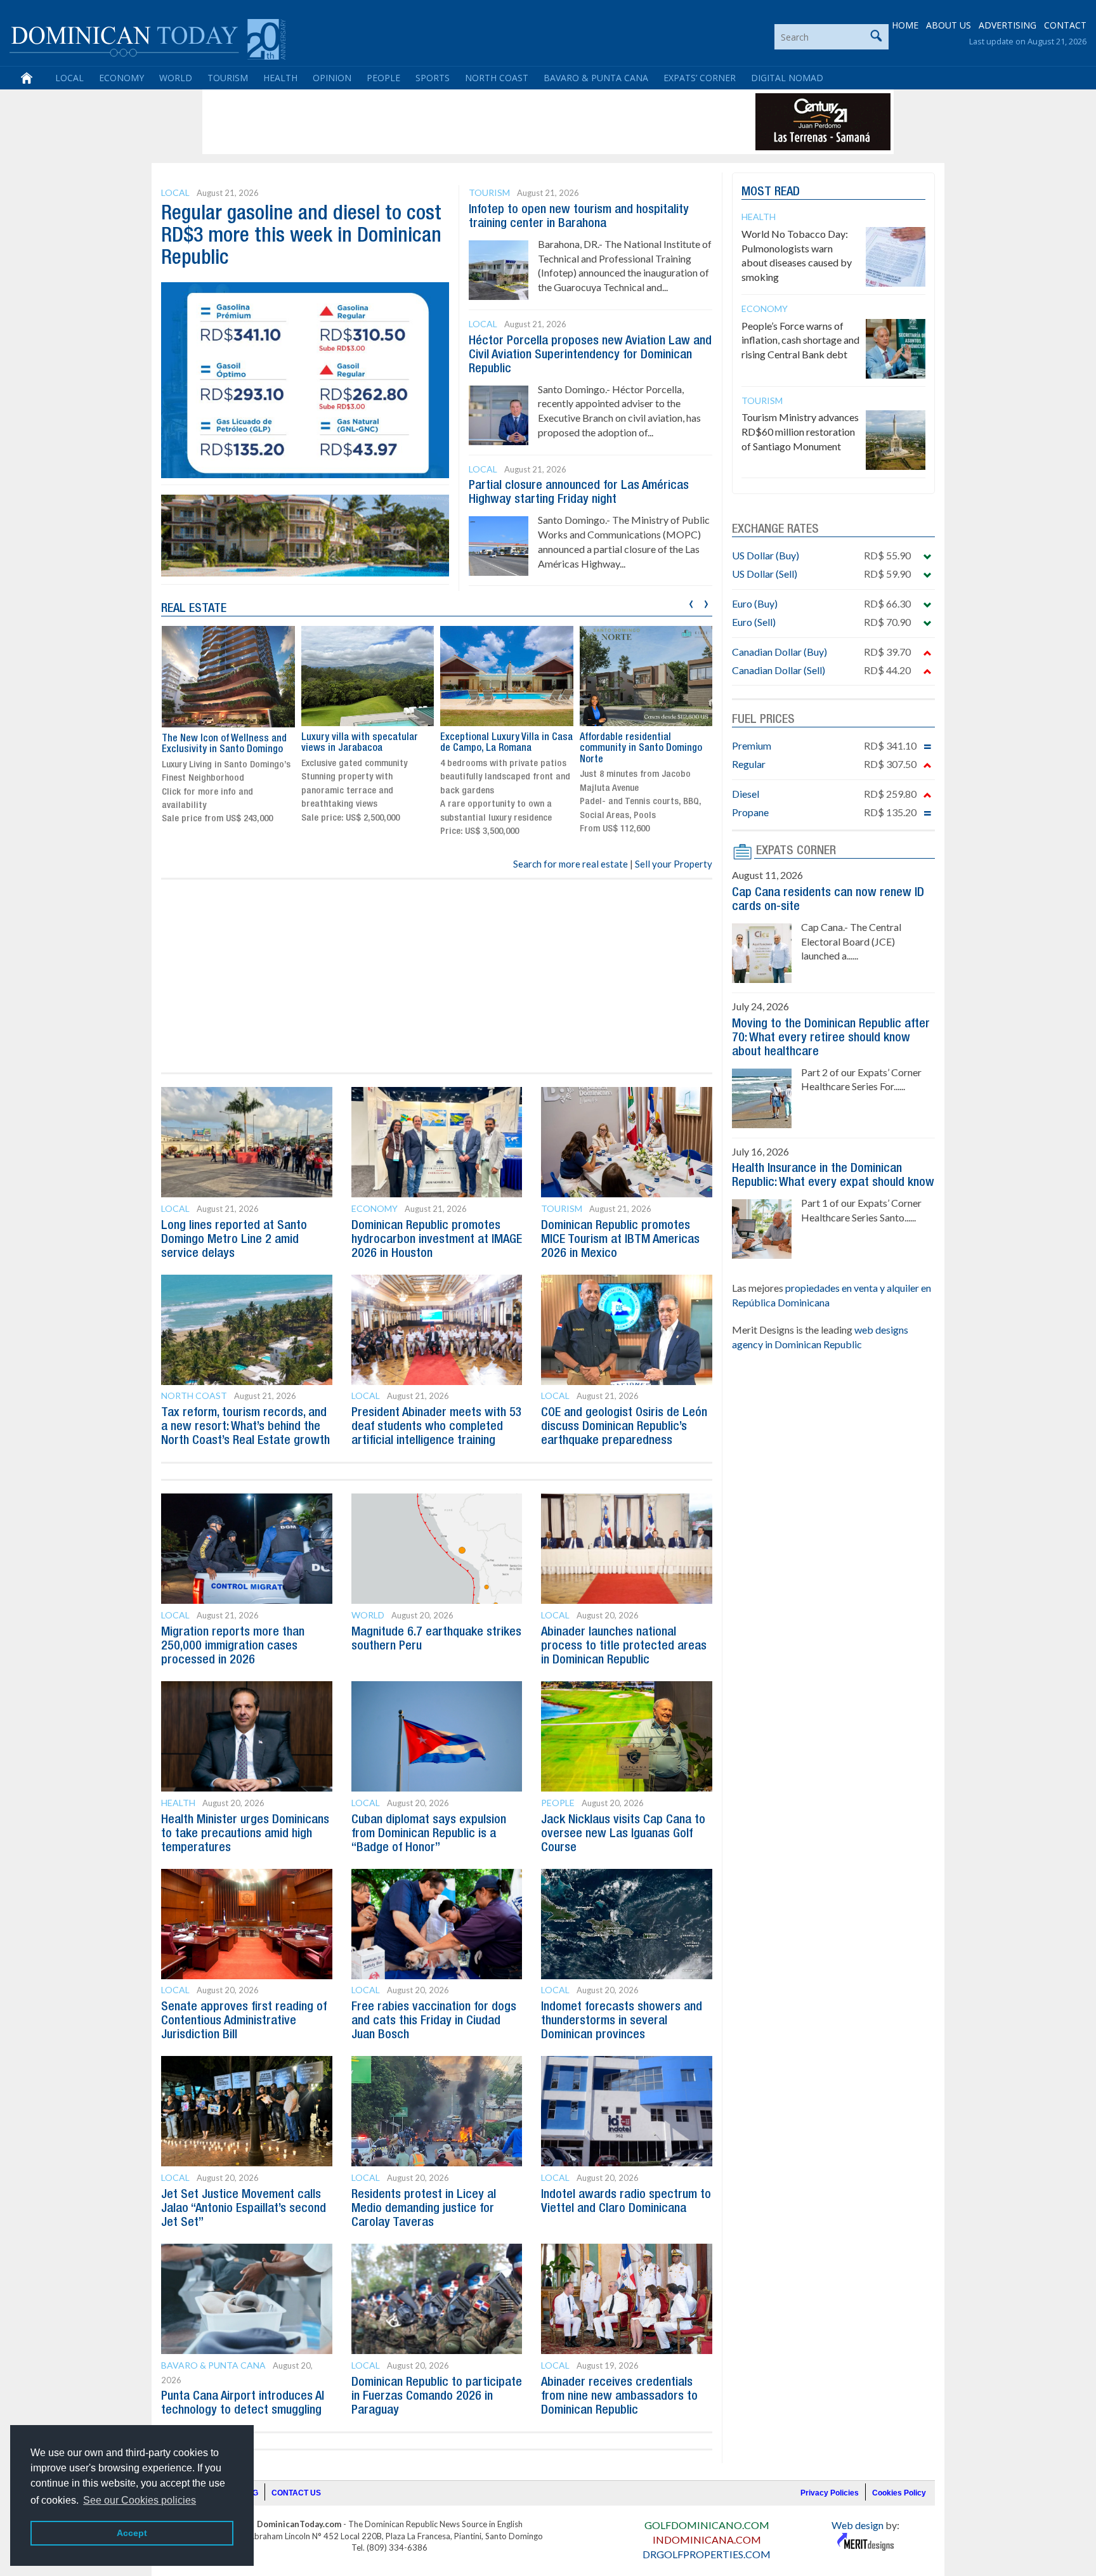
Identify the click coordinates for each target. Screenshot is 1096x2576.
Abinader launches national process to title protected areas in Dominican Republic (624, 1646)
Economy (121, 78)
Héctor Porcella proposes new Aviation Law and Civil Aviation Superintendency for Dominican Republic (590, 355)
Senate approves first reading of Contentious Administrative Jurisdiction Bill (244, 2021)
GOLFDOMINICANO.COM (707, 2525)
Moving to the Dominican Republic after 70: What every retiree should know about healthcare (831, 1038)
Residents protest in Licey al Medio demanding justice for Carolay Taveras (424, 2209)
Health (280, 78)
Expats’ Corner (700, 78)
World (176, 78)
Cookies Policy (899, 2493)
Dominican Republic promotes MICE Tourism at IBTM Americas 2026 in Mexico (620, 1240)
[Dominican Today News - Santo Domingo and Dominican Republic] (147, 38)
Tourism (228, 78)
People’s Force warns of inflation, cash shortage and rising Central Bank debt (800, 340)
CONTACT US (296, 2493)
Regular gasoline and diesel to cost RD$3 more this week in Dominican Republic (301, 236)
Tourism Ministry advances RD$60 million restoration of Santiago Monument (800, 432)
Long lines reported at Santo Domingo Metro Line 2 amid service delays (234, 1240)
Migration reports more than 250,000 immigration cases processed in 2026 (233, 1646)
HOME (905, 25)
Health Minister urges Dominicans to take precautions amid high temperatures (245, 1834)
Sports (433, 78)
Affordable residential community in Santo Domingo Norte (501, 749)
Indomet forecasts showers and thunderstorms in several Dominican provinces (622, 2021)
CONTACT (1065, 25)
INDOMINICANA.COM (707, 2540)
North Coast (497, 78)
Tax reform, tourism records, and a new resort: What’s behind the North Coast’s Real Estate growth (245, 1427)
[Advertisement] (436, 122)
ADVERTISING (1008, 25)
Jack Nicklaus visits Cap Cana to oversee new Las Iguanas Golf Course (623, 1834)
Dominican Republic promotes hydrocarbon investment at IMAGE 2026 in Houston (437, 1240)
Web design (858, 2525)
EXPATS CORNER (796, 851)
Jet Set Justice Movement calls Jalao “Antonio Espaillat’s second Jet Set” (244, 2209)
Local (69, 78)
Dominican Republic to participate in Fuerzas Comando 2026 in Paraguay (437, 2397)
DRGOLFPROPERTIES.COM (707, 2554)
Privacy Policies (830, 2493)
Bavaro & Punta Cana (596, 78)
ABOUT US (949, 25)
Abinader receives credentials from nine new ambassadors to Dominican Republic (619, 2397)
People (383, 78)
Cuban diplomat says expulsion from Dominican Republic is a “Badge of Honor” (429, 1834)
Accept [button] (132, 2533)
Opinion (332, 78)
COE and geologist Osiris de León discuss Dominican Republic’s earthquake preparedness (624, 1427)
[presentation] (691, 602)
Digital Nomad (787, 78)
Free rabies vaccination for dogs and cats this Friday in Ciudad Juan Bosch (434, 2021)
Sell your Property (674, 864)
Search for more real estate (571, 864)
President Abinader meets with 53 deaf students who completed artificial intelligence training (437, 1427)
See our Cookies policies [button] (140, 2500)
